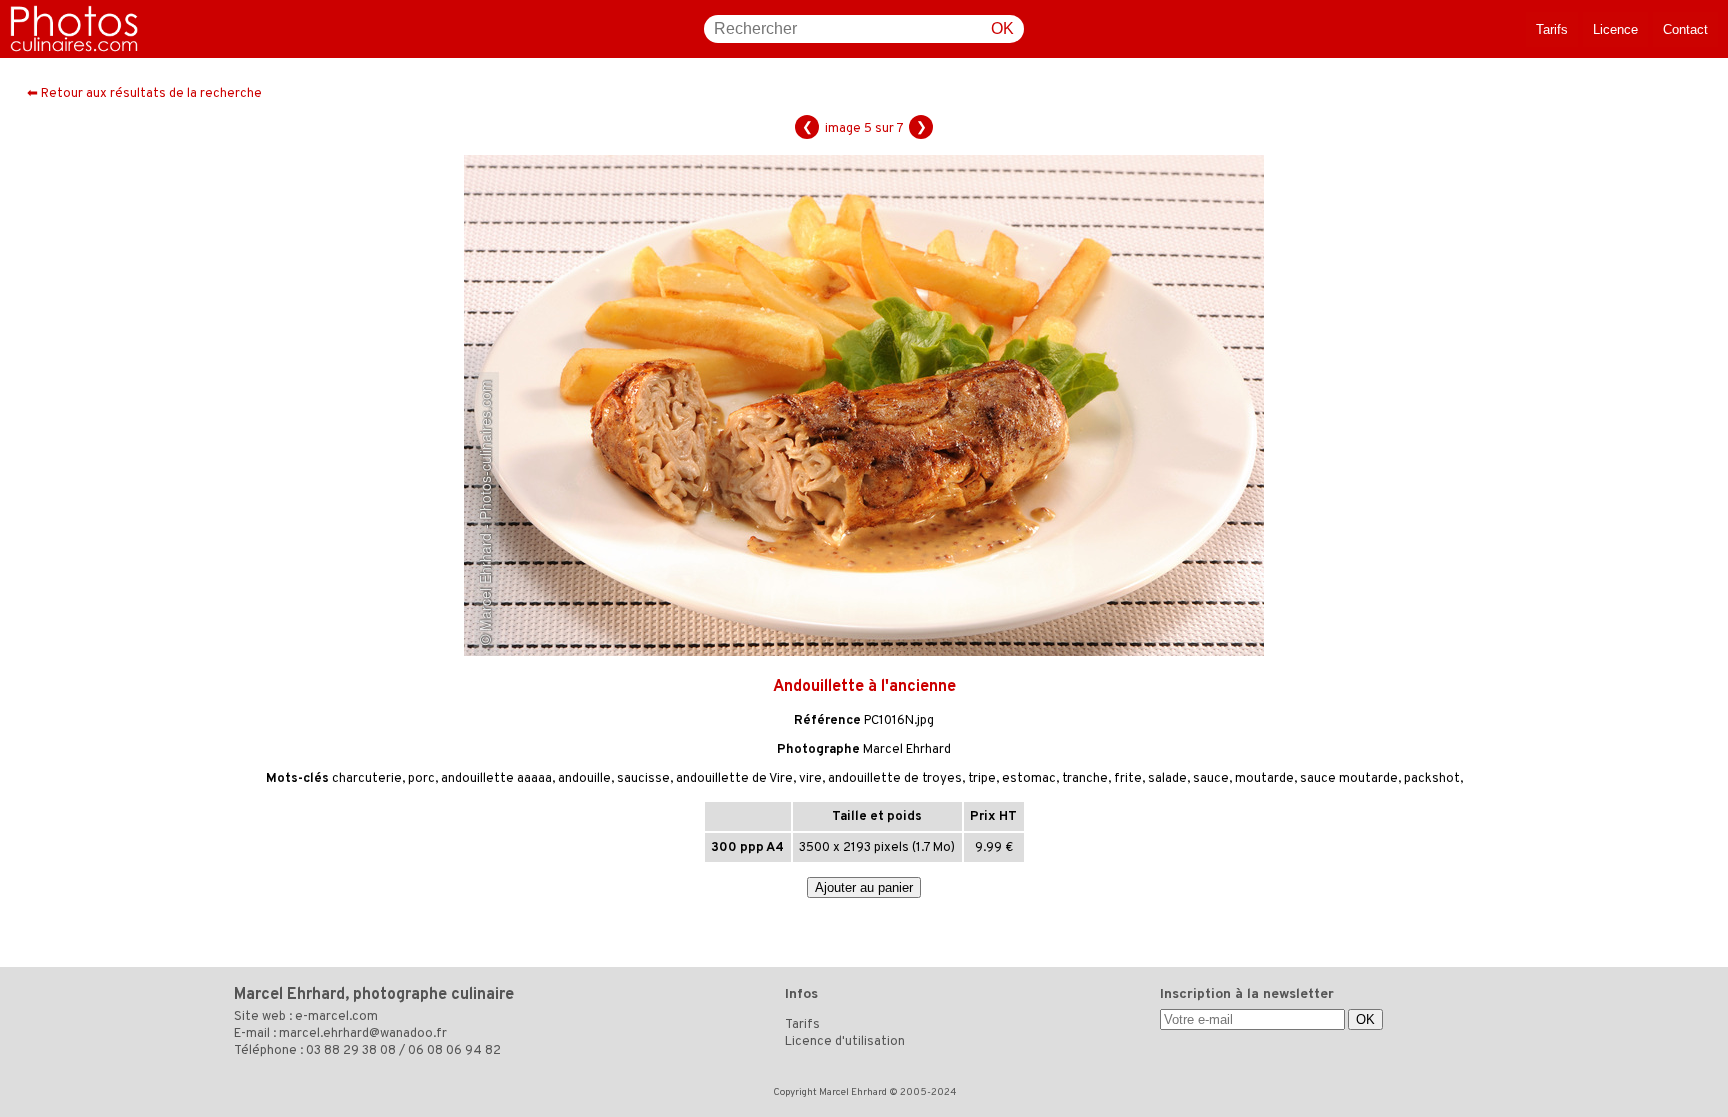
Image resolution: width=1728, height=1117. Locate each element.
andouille (584, 779)
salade (1167, 779)
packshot (1432, 779)
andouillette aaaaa (496, 779)
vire (810, 779)
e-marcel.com (336, 1017)
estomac (1029, 779)
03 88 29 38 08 (351, 1051)
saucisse (643, 779)
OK (1002, 28)
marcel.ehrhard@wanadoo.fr (363, 1034)
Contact (1685, 29)
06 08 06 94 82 (454, 1051)
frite (1128, 779)
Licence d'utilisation (845, 1042)
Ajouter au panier (864, 887)
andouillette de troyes (895, 779)
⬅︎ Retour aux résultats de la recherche (144, 94)
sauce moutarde (1349, 779)
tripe (982, 779)
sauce (1211, 779)
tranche (1085, 779)
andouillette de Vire (734, 779)
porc (421, 779)
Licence (1615, 29)
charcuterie (367, 779)
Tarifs (1552, 29)
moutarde (1264, 779)
